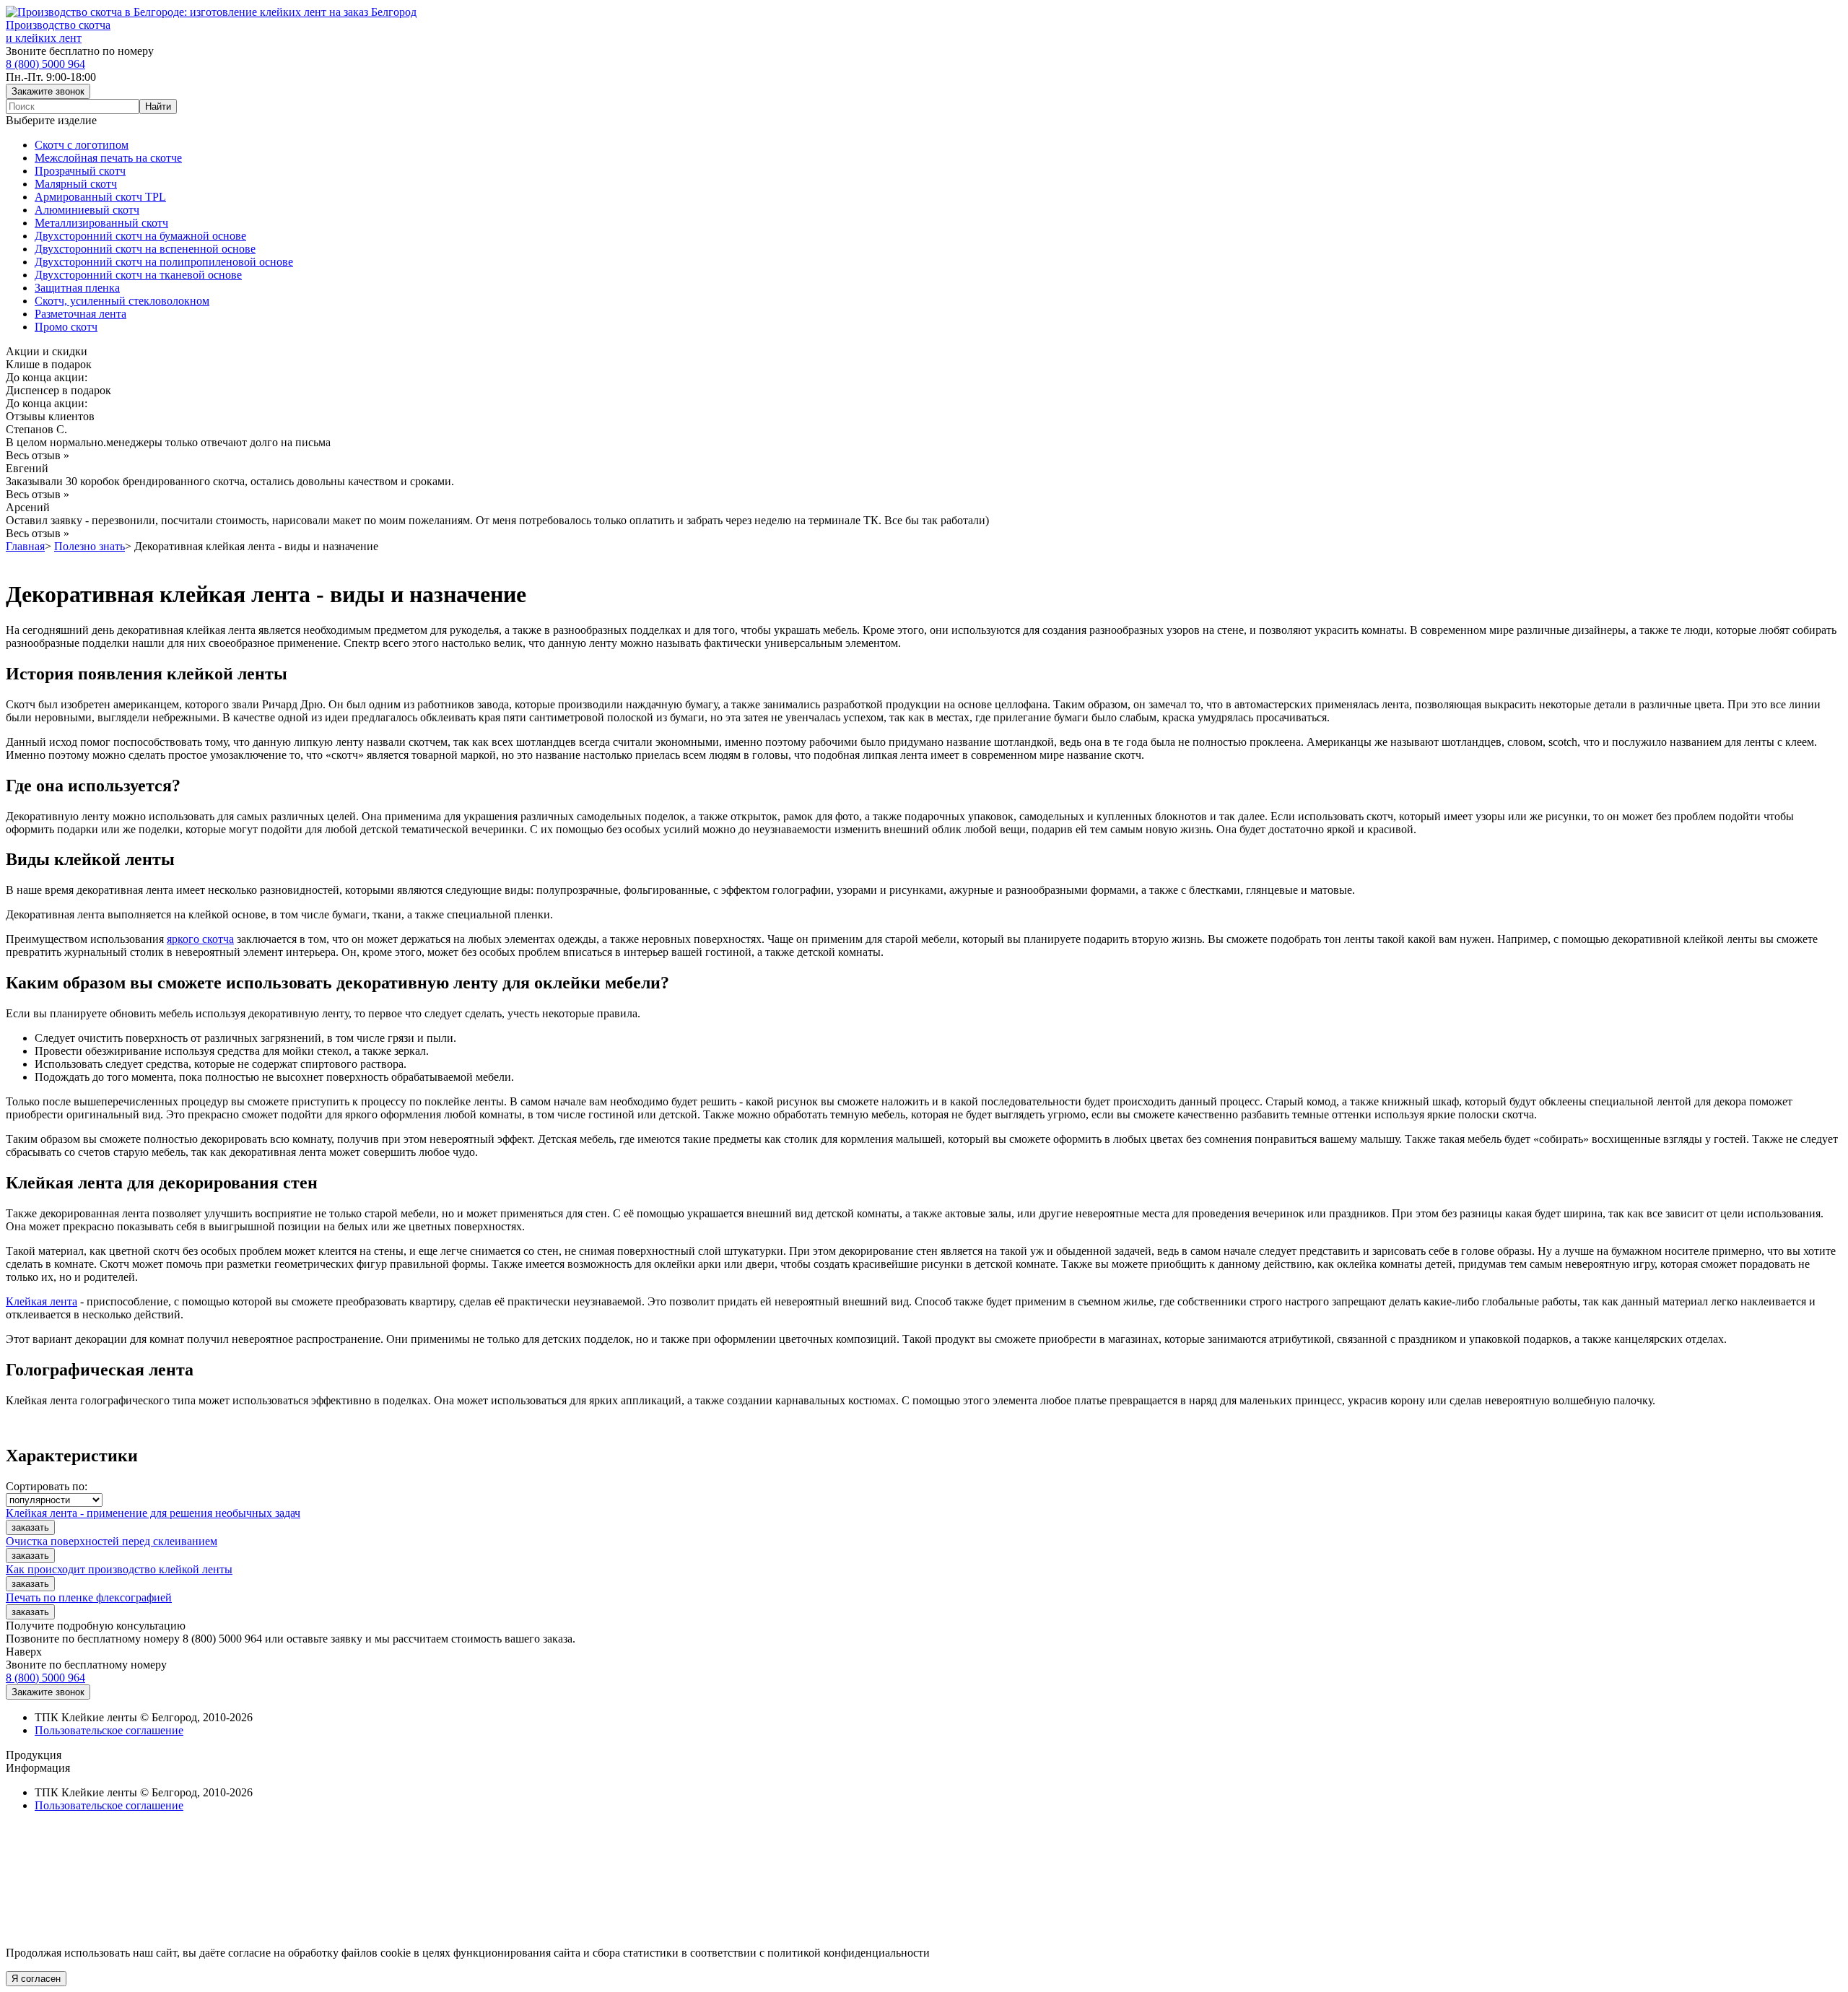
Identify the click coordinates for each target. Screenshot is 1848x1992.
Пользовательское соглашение (109, 1730)
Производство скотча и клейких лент (58, 31)
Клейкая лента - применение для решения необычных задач (153, 1513)
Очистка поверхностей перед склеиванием (112, 1541)
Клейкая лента (42, 1301)
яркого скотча (200, 939)
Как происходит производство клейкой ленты (119, 1569)
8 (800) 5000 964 (45, 64)
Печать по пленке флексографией (89, 1597)
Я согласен (36, 1979)
